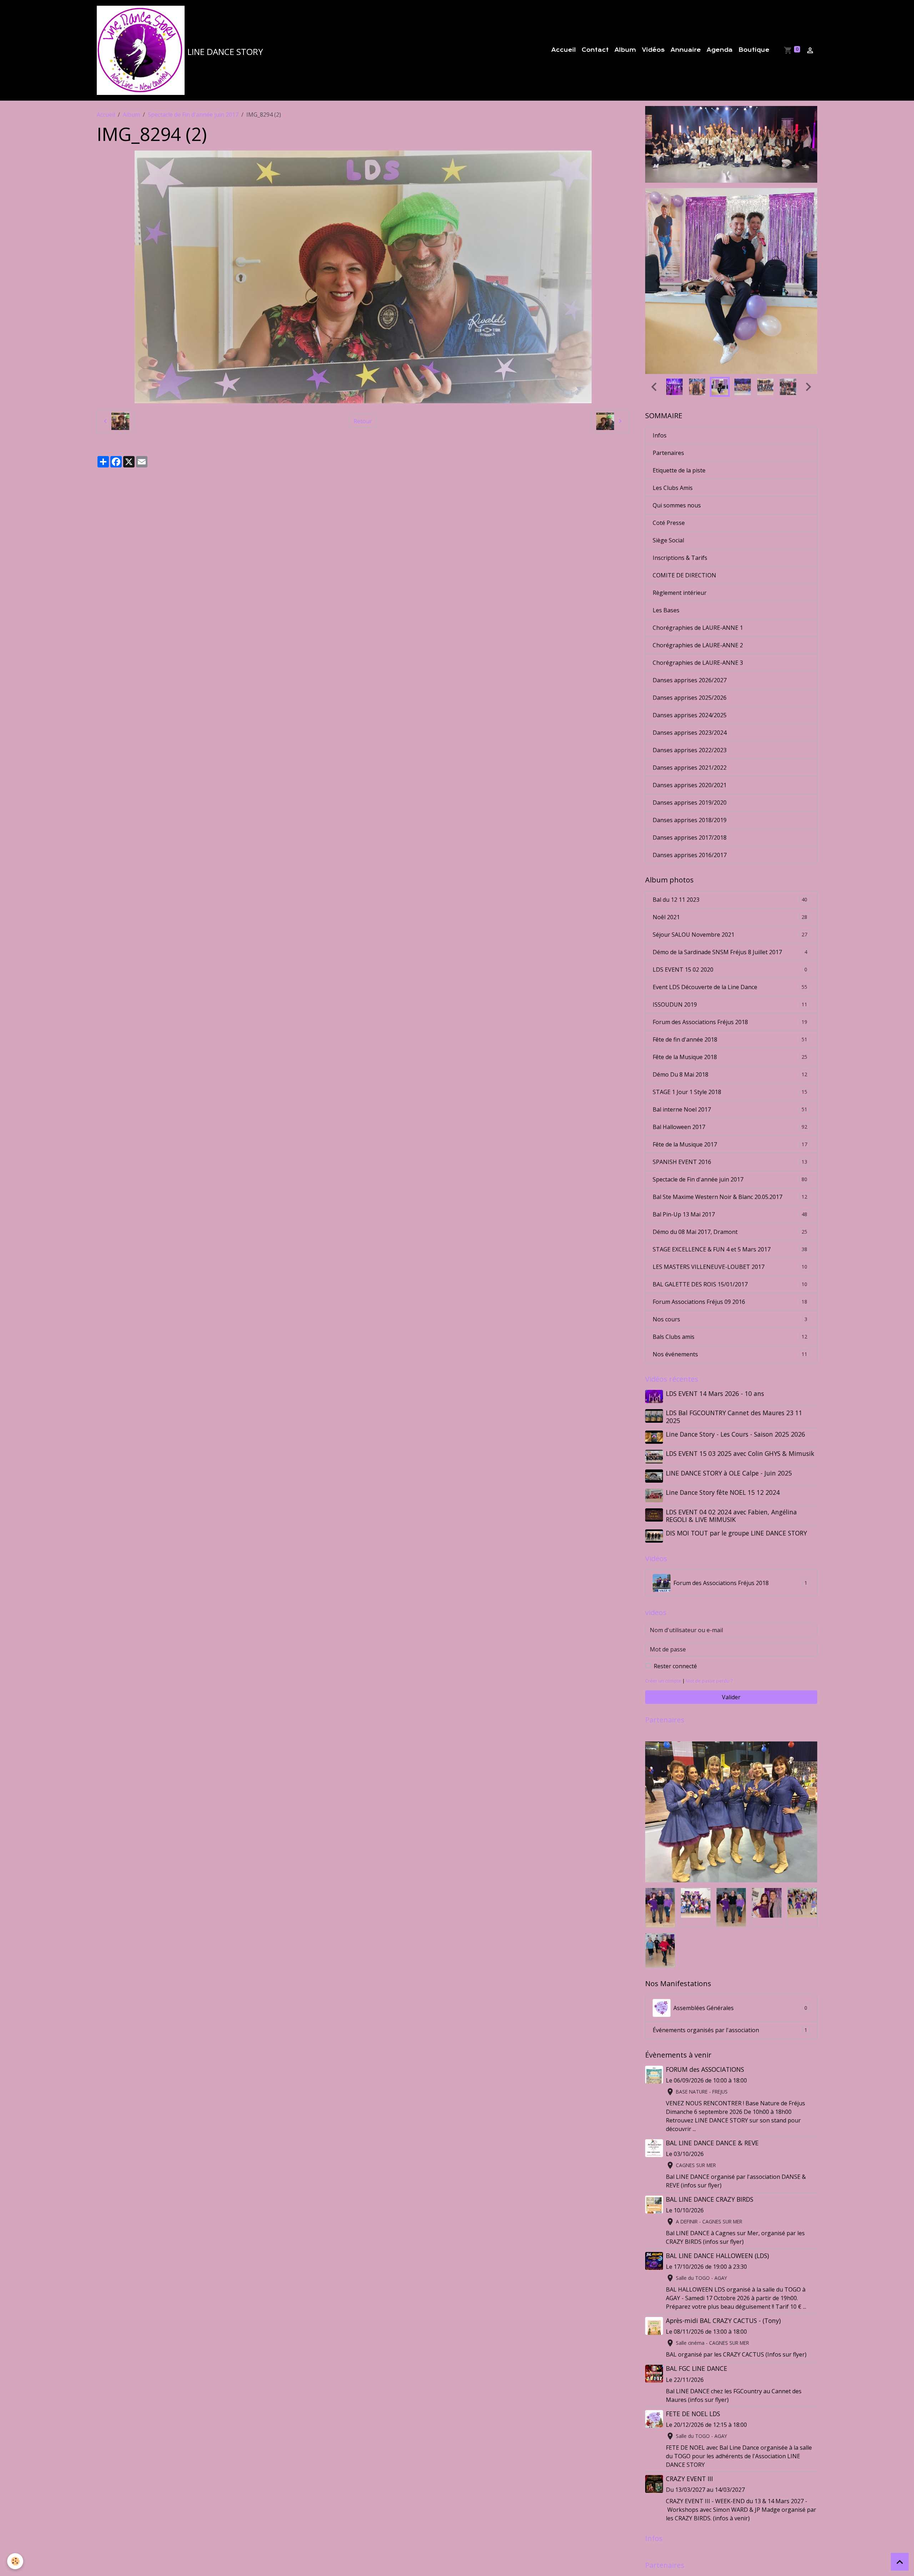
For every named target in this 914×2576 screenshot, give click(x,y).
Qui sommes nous (677, 418)
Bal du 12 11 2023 (730, 812)
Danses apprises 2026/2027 (690, 593)
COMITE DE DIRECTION (684, 488)
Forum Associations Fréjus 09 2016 (730, 1214)
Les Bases (666, 523)
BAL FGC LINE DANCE (697, 2281)
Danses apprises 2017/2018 (690, 750)
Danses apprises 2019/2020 (690, 715)
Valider (731, 1610)
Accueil (564, 50)
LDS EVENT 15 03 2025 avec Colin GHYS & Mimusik (740, 1366)
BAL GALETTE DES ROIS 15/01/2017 (730, 1197)
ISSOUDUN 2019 (730, 917)
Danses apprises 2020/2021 (690, 698)
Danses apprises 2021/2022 (690, 680)
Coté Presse (669, 435)
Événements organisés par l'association (730, 1943)
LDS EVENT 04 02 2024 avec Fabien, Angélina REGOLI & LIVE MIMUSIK (731, 1428)
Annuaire (686, 50)
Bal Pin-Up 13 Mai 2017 (730, 1127)
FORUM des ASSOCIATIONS (705, 1982)
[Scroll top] (900, 2562)
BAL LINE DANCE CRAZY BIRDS (710, 2112)
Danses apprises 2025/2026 (690, 610)
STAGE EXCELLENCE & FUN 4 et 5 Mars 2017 (730, 1162)
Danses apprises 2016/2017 (690, 768)
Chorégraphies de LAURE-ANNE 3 (698, 575)
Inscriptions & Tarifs (680, 470)
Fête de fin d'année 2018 (730, 952)
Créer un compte (663, 1594)
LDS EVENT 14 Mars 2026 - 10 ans (715, 1306)
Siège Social (668, 453)
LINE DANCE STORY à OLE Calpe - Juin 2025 (729, 1386)
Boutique (754, 50)
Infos (660, 348)
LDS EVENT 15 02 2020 (730, 882)
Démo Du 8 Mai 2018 (730, 987)
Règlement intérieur (680, 505)
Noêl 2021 (730, 830)
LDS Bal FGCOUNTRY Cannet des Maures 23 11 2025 (734, 1329)
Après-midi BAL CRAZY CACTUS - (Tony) (723, 2233)
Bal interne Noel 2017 (730, 1022)
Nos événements (730, 1267)
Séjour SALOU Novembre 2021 (730, 847)
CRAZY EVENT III (689, 2391)
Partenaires (668, 365)
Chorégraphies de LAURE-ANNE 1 (698, 540)
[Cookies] (15, 2561)
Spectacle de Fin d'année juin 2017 (193, 115)
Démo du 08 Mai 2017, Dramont (730, 1144)
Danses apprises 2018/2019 (690, 733)
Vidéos (653, 50)
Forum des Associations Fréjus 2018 (730, 935)
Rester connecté (675, 1579)
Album (625, 50)
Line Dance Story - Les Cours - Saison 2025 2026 (735, 1347)
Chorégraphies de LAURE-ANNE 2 (698, 558)
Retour (363, 421)
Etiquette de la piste (679, 383)
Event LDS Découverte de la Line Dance (730, 900)
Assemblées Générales (740, 1920)
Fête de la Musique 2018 (730, 970)
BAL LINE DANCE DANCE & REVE (712, 2055)
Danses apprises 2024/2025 (690, 628)
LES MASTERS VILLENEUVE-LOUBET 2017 (730, 1179)
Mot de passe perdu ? (709, 1594)
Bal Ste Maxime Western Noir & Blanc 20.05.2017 (730, 1109)
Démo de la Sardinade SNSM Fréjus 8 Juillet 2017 (730, 865)
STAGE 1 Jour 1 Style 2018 (730, 1004)
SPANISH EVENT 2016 (730, 1074)
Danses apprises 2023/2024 (690, 645)
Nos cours (730, 1232)
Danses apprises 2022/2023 (690, 663)
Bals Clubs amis (730, 1249)
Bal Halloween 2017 (730, 1039)
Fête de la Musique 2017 (730, 1057)
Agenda (720, 50)
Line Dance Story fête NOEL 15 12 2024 (723, 1405)
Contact (595, 50)
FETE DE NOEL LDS (693, 2326)
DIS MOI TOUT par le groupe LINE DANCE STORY (736, 1446)
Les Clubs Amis (673, 400)
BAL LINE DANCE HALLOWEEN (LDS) (717, 2168)
